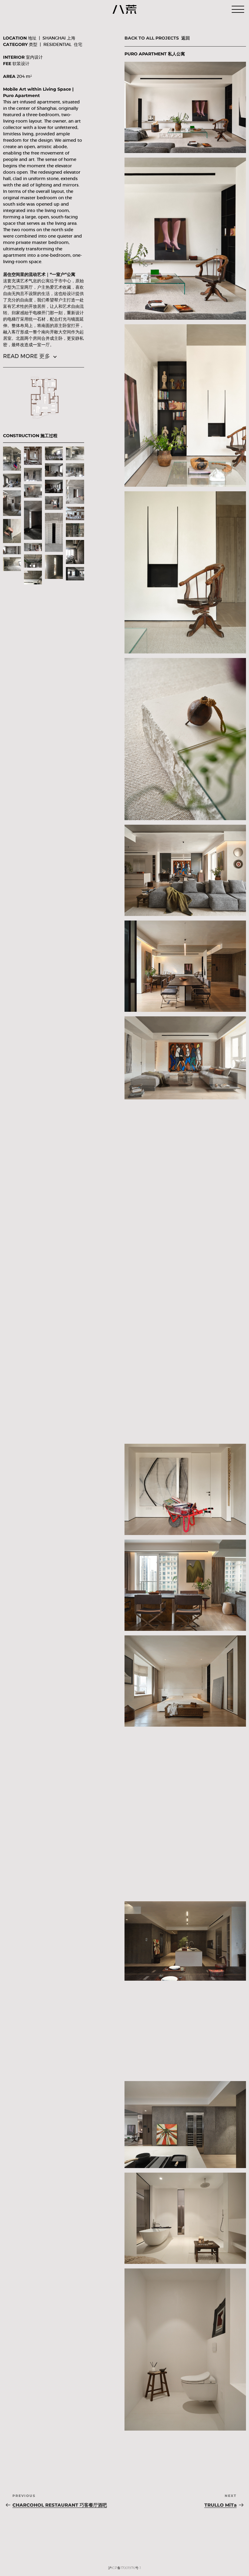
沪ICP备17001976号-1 (124, 2568)
